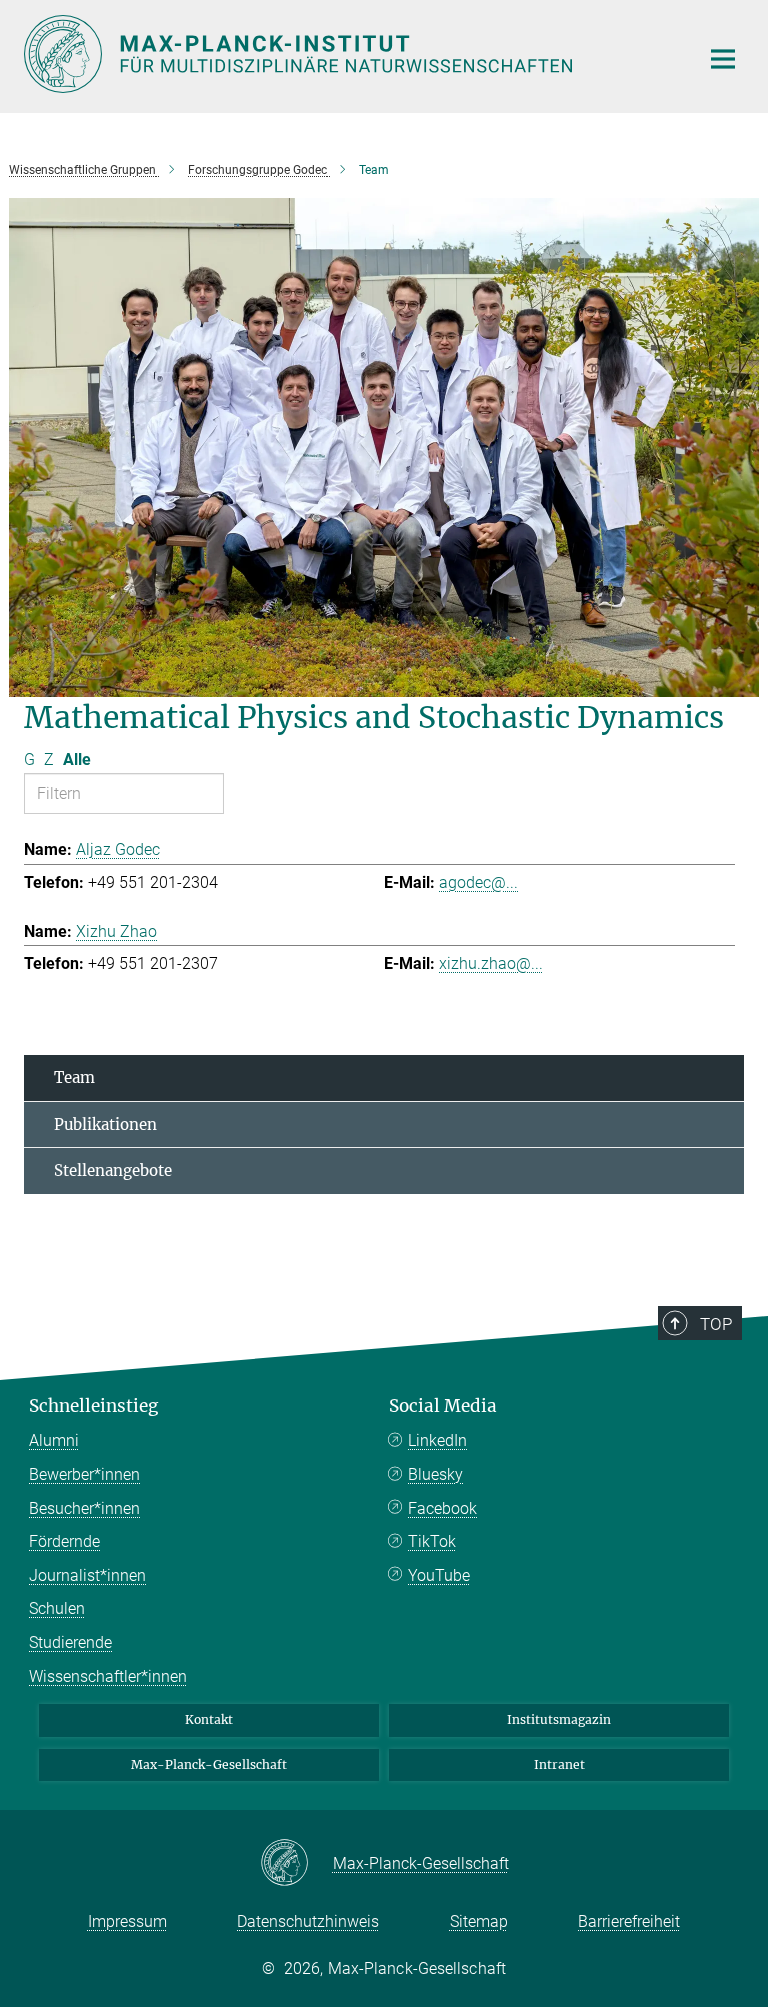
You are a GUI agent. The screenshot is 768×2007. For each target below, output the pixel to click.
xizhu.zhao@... (491, 963)
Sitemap (479, 1921)
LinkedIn (437, 1440)
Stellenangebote (113, 1170)
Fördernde (64, 1541)
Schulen (57, 1608)
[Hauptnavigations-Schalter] (723, 59)
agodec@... (478, 882)
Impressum (127, 1921)
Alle (77, 759)
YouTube (439, 1575)
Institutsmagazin (559, 1719)
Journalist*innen (87, 1575)
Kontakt (209, 1719)
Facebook (442, 1508)
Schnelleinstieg (93, 1406)
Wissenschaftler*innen (108, 1676)
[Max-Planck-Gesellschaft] (296, 1864)
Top (716, 1324)
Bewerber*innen (84, 1474)
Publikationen (105, 1124)
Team (74, 1077)
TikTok (432, 1541)
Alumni (54, 1440)
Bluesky (435, 1474)
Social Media (443, 1406)
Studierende (70, 1642)
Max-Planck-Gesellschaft (209, 1764)
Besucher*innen (84, 1508)
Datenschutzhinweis (308, 1921)
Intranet (559, 1764)
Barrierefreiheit (629, 1921)
